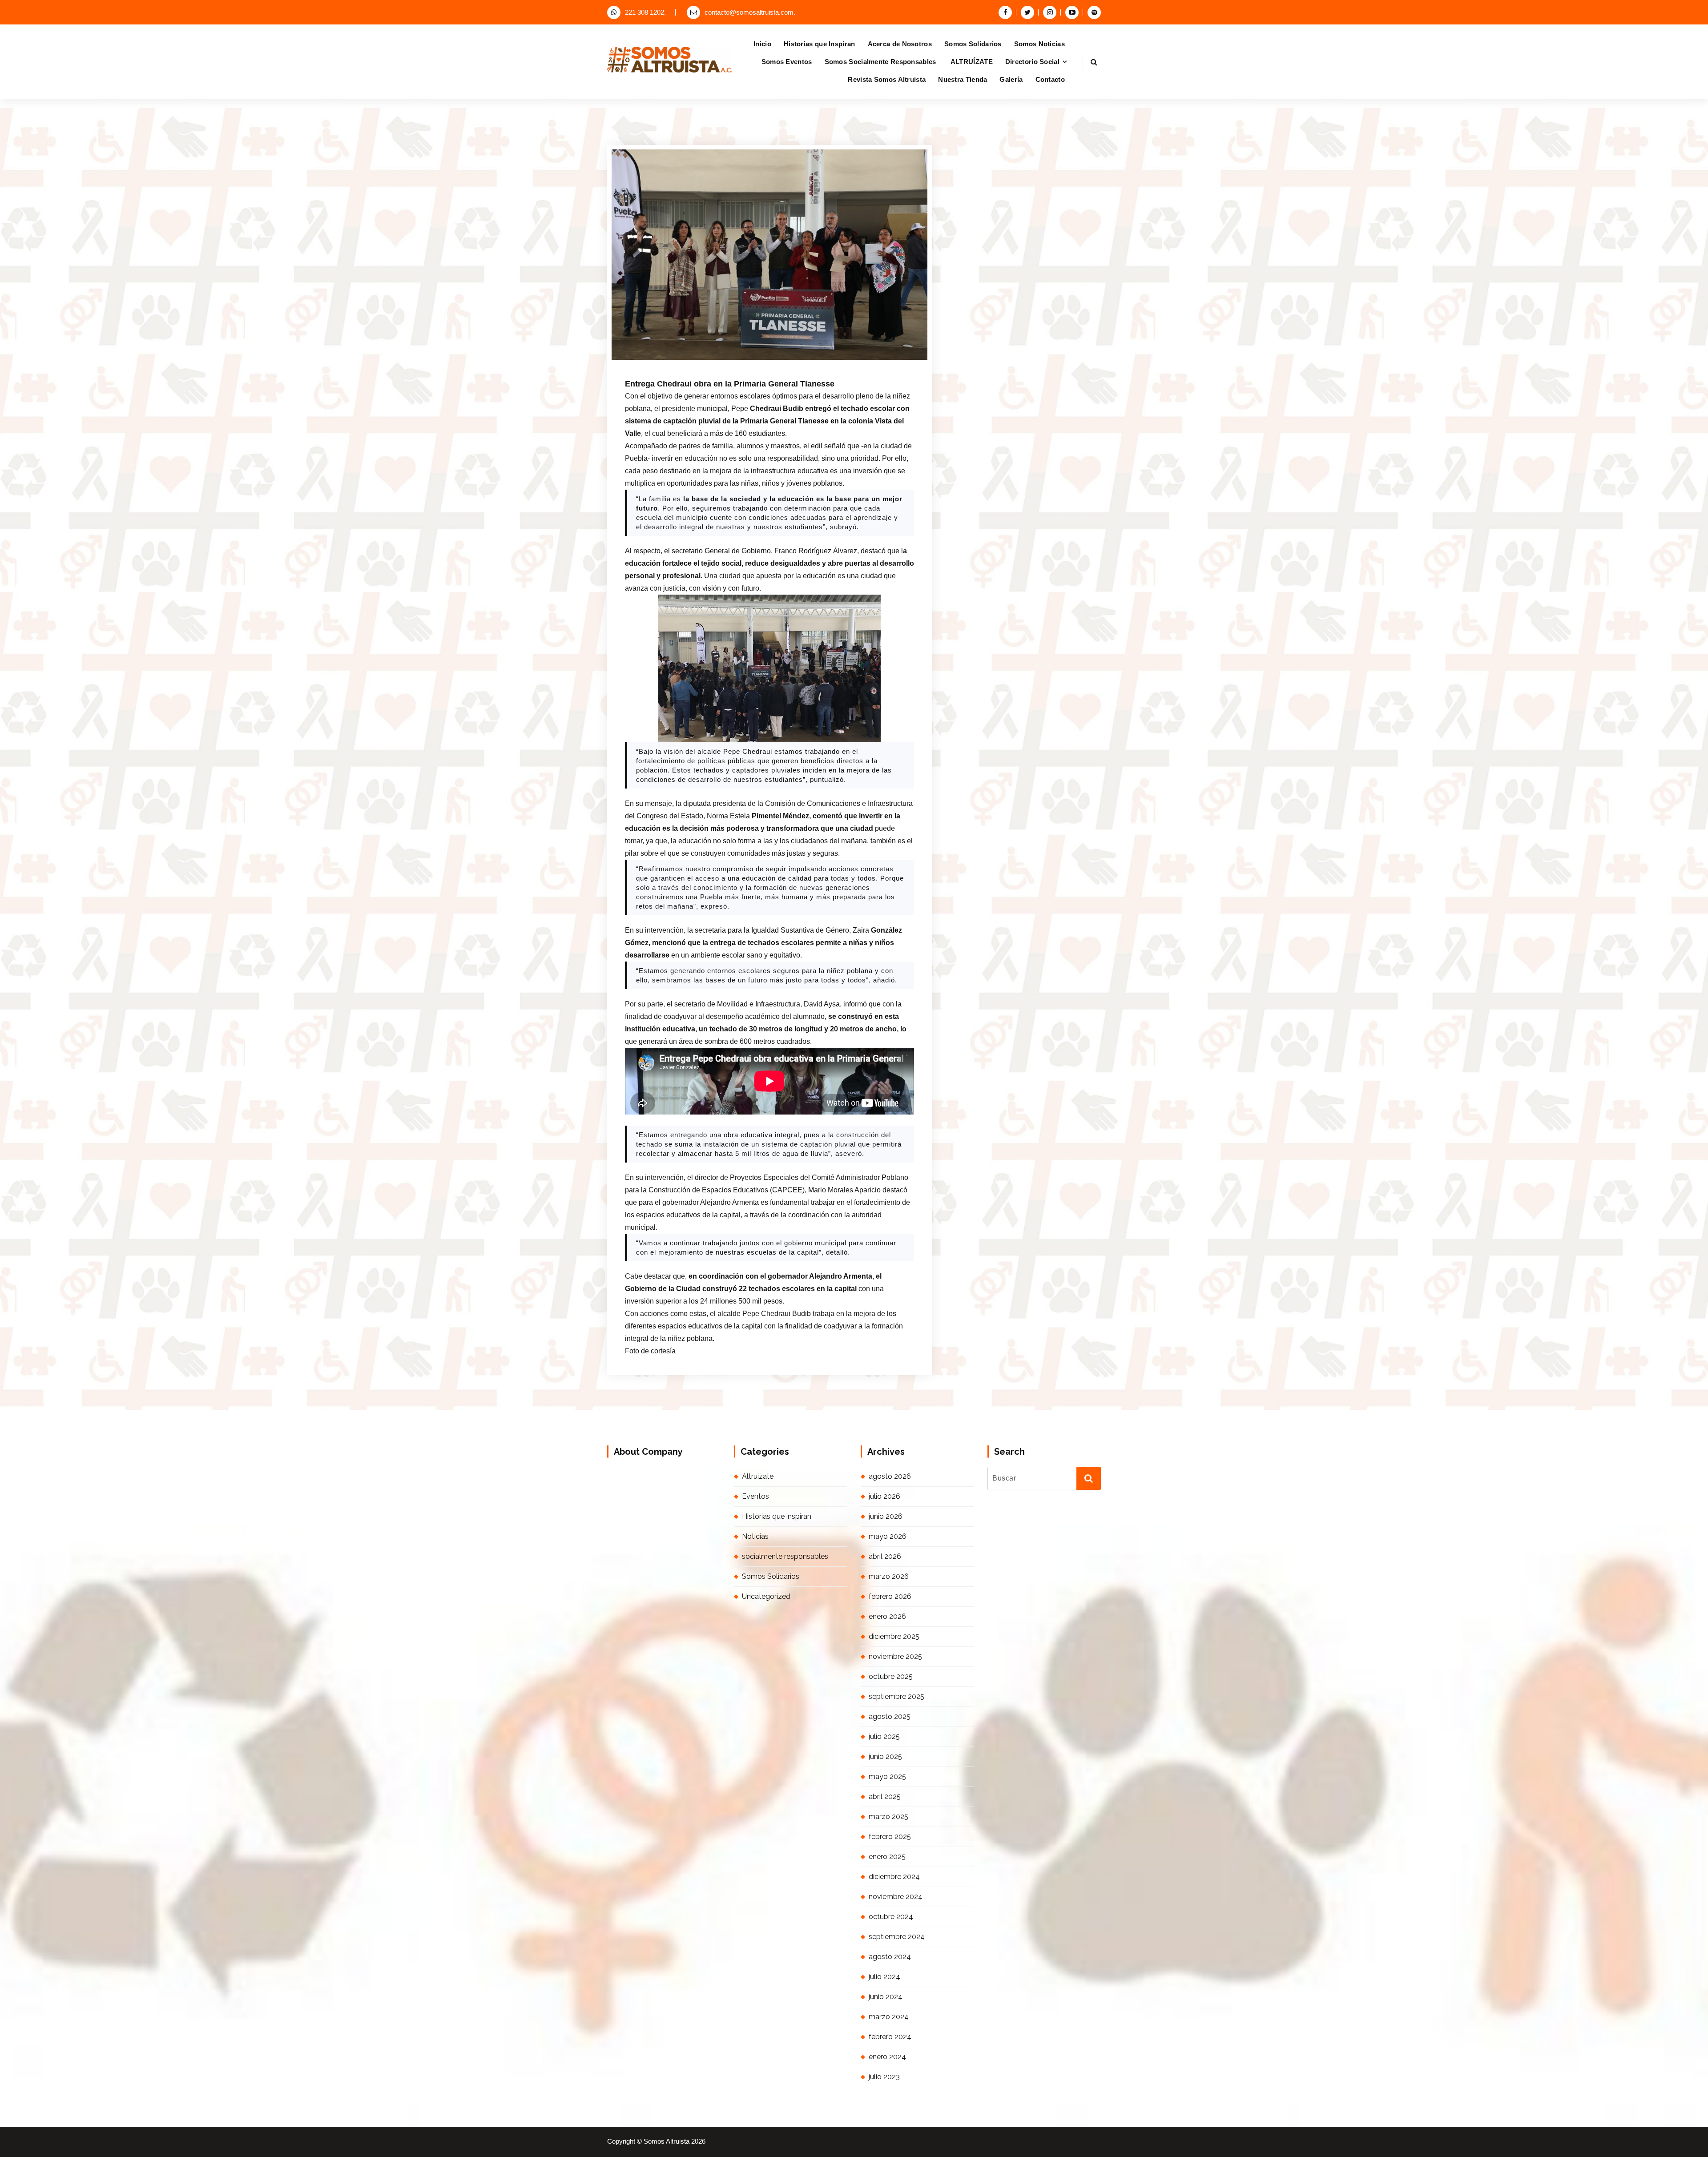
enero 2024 (887, 2057)
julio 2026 (884, 1496)
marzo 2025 (888, 1817)
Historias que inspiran (777, 1516)
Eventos (755, 1496)
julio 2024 (884, 1977)
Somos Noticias (1039, 44)
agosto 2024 (890, 1957)
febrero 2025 (890, 1837)
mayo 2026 (888, 1536)
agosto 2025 (890, 1716)
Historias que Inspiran (820, 44)
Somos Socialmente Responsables (881, 62)
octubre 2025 (891, 1676)
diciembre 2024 (894, 1877)
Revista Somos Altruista (887, 79)
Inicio (762, 44)
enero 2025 (887, 1857)
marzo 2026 (889, 1576)
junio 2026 (886, 1516)
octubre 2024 (891, 1917)
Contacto (1050, 79)
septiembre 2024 (897, 1937)
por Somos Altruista (736, 362)
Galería (1011, 79)
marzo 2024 (889, 2017)
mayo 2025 (887, 1777)
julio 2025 (884, 1736)
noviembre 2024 (896, 1897)
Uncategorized (766, 1596)
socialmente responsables (785, 1556)
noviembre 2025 (895, 1656)
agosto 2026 (890, 1476)
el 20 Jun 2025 (672, 362)
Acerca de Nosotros (900, 44)
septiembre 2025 (896, 1696)
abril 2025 (885, 1797)
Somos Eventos (787, 62)
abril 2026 (885, 1556)
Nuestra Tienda (963, 79)
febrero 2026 (890, 1596)
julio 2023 (884, 2077)
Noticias (794, 362)
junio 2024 (886, 1997)
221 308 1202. (645, 12)
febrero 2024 (890, 2037)
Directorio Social (1032, 62)
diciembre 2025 (894, 1636)
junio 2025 (885, 1757)
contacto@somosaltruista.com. (750, 12)
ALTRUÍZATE (972, 62)
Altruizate (758, 1476)
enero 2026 (887, 1616)
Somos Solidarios (973, 44)
